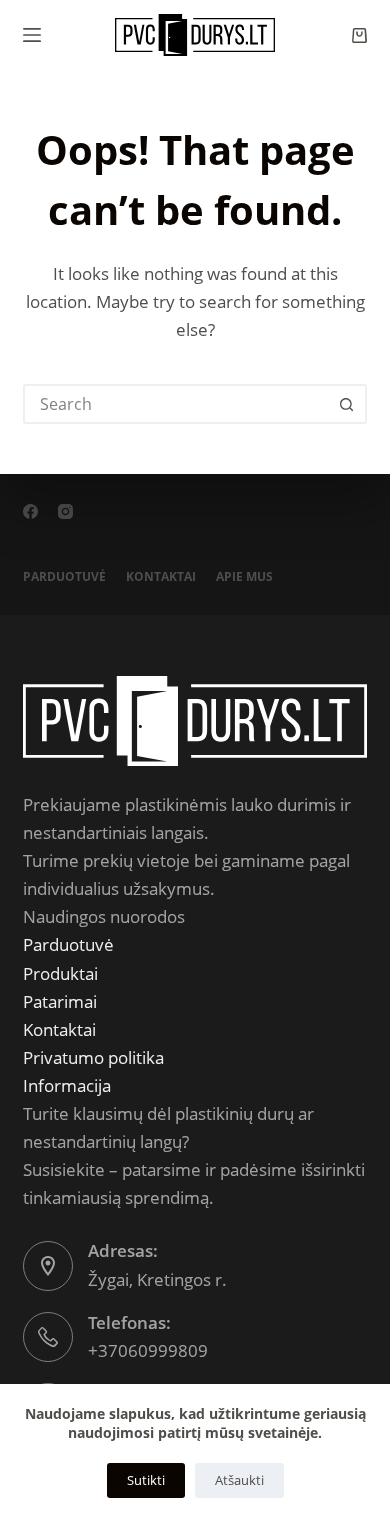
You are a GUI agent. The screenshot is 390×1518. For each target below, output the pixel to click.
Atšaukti (239, 1480)
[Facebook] (30, 511)
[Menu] (32, 35)
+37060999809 (148, 1350)
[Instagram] (65, 511)
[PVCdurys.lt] (194, 718)
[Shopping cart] (359, 35)
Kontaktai (161, 577)
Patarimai (60, 1001)
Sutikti (146, 1480)
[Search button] (347, 404)
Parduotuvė (64, 577)
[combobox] (176, 404)
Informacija (67, 1085)
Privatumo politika (93, 1057)
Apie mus (244, 577)
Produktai (60, 973)
